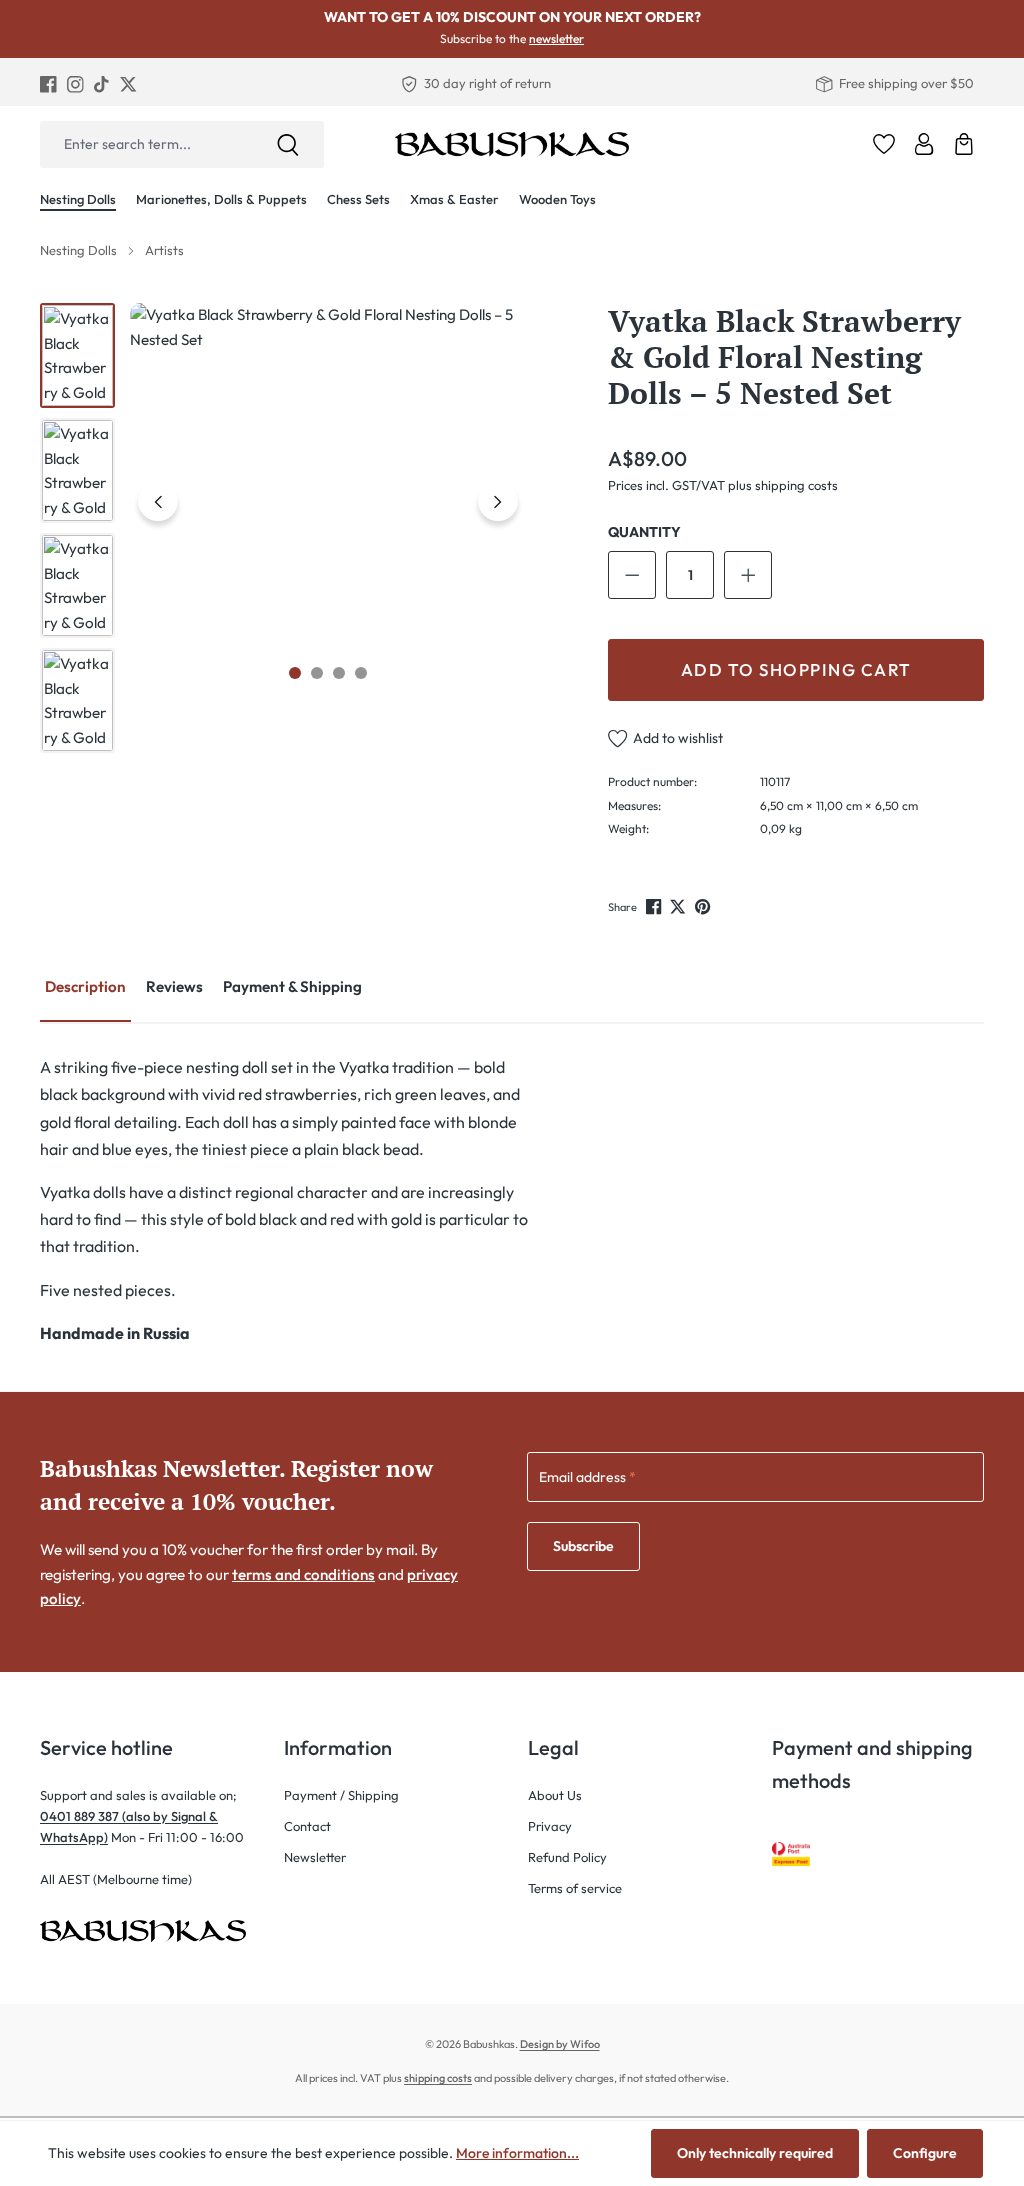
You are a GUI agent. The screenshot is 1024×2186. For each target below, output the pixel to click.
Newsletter (315, 1857)
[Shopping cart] (964, 144)
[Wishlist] (884, 144)
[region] (283, 528)
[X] (128, 83)
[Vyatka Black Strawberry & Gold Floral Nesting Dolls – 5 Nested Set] (327, 501)
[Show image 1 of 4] (295, 673)
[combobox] (146, 144)
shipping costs (438, 2078)
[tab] (85, 988)
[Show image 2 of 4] (317, 673)
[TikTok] (101, 83)
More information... (517, 2153)
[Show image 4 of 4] (361, 673)
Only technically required (755, 2153)
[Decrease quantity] (632, 575)
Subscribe (583, 1546)
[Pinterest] (704, 906)
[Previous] (158, 501)
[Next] (498, 501)
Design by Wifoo (560, 2044)
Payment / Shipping (341, 1795)
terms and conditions (303, 1574)
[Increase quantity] (748, 575)
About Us (555, 1795)
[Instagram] (75, 83)
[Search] (288, 144)
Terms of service (575, 1888)
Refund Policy (567, 1857)
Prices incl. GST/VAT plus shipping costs (723, 485)
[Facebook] (48, 83)
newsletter (556, 38)
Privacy (550, 1826)
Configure (925, 2153)
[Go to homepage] (512, 144)
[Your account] (924, 144)
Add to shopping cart (796, 669)
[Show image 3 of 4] (339, 673)
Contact (307, 1826)
